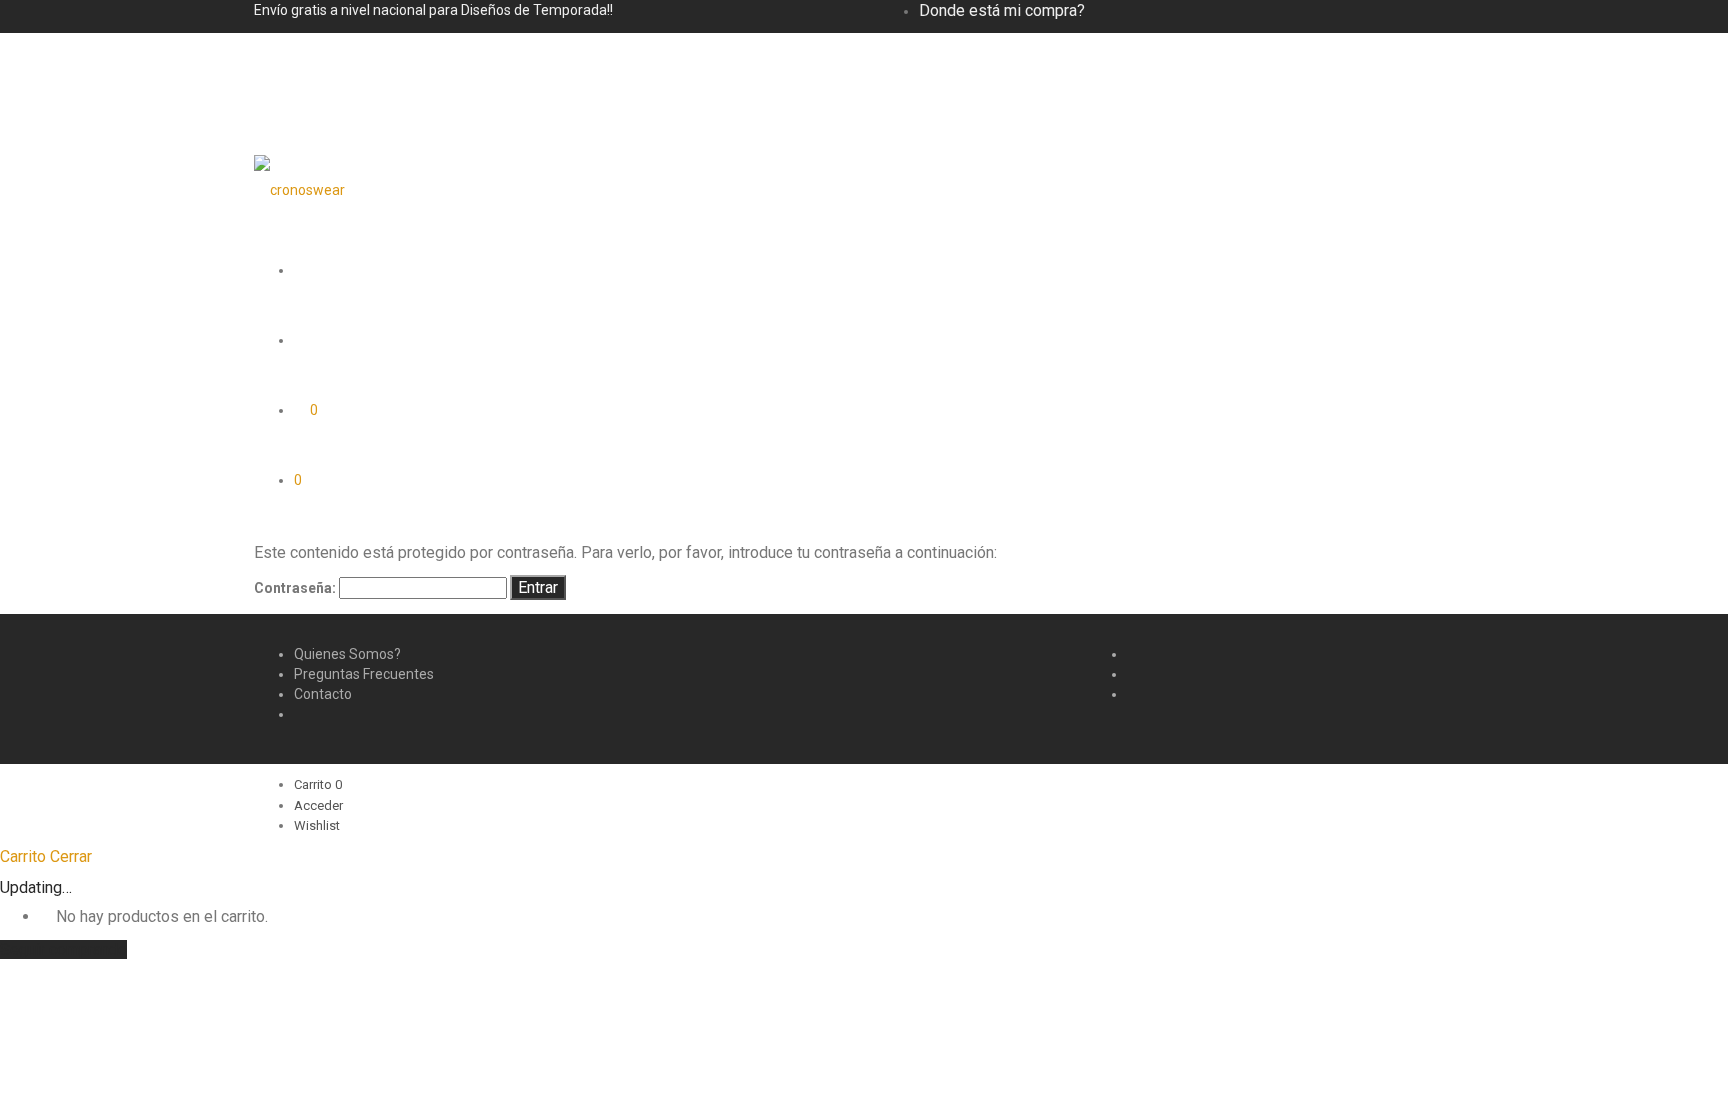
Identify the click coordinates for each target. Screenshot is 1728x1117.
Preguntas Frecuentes (364, 674)
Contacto (323, 694)
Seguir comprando (63, 949)
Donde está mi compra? (1002, 10)
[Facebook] (1132, 654)
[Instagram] (1132, 674)
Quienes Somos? (347, 654)
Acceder (318, 805)
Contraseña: (296, 588)
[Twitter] (1132, 694)
